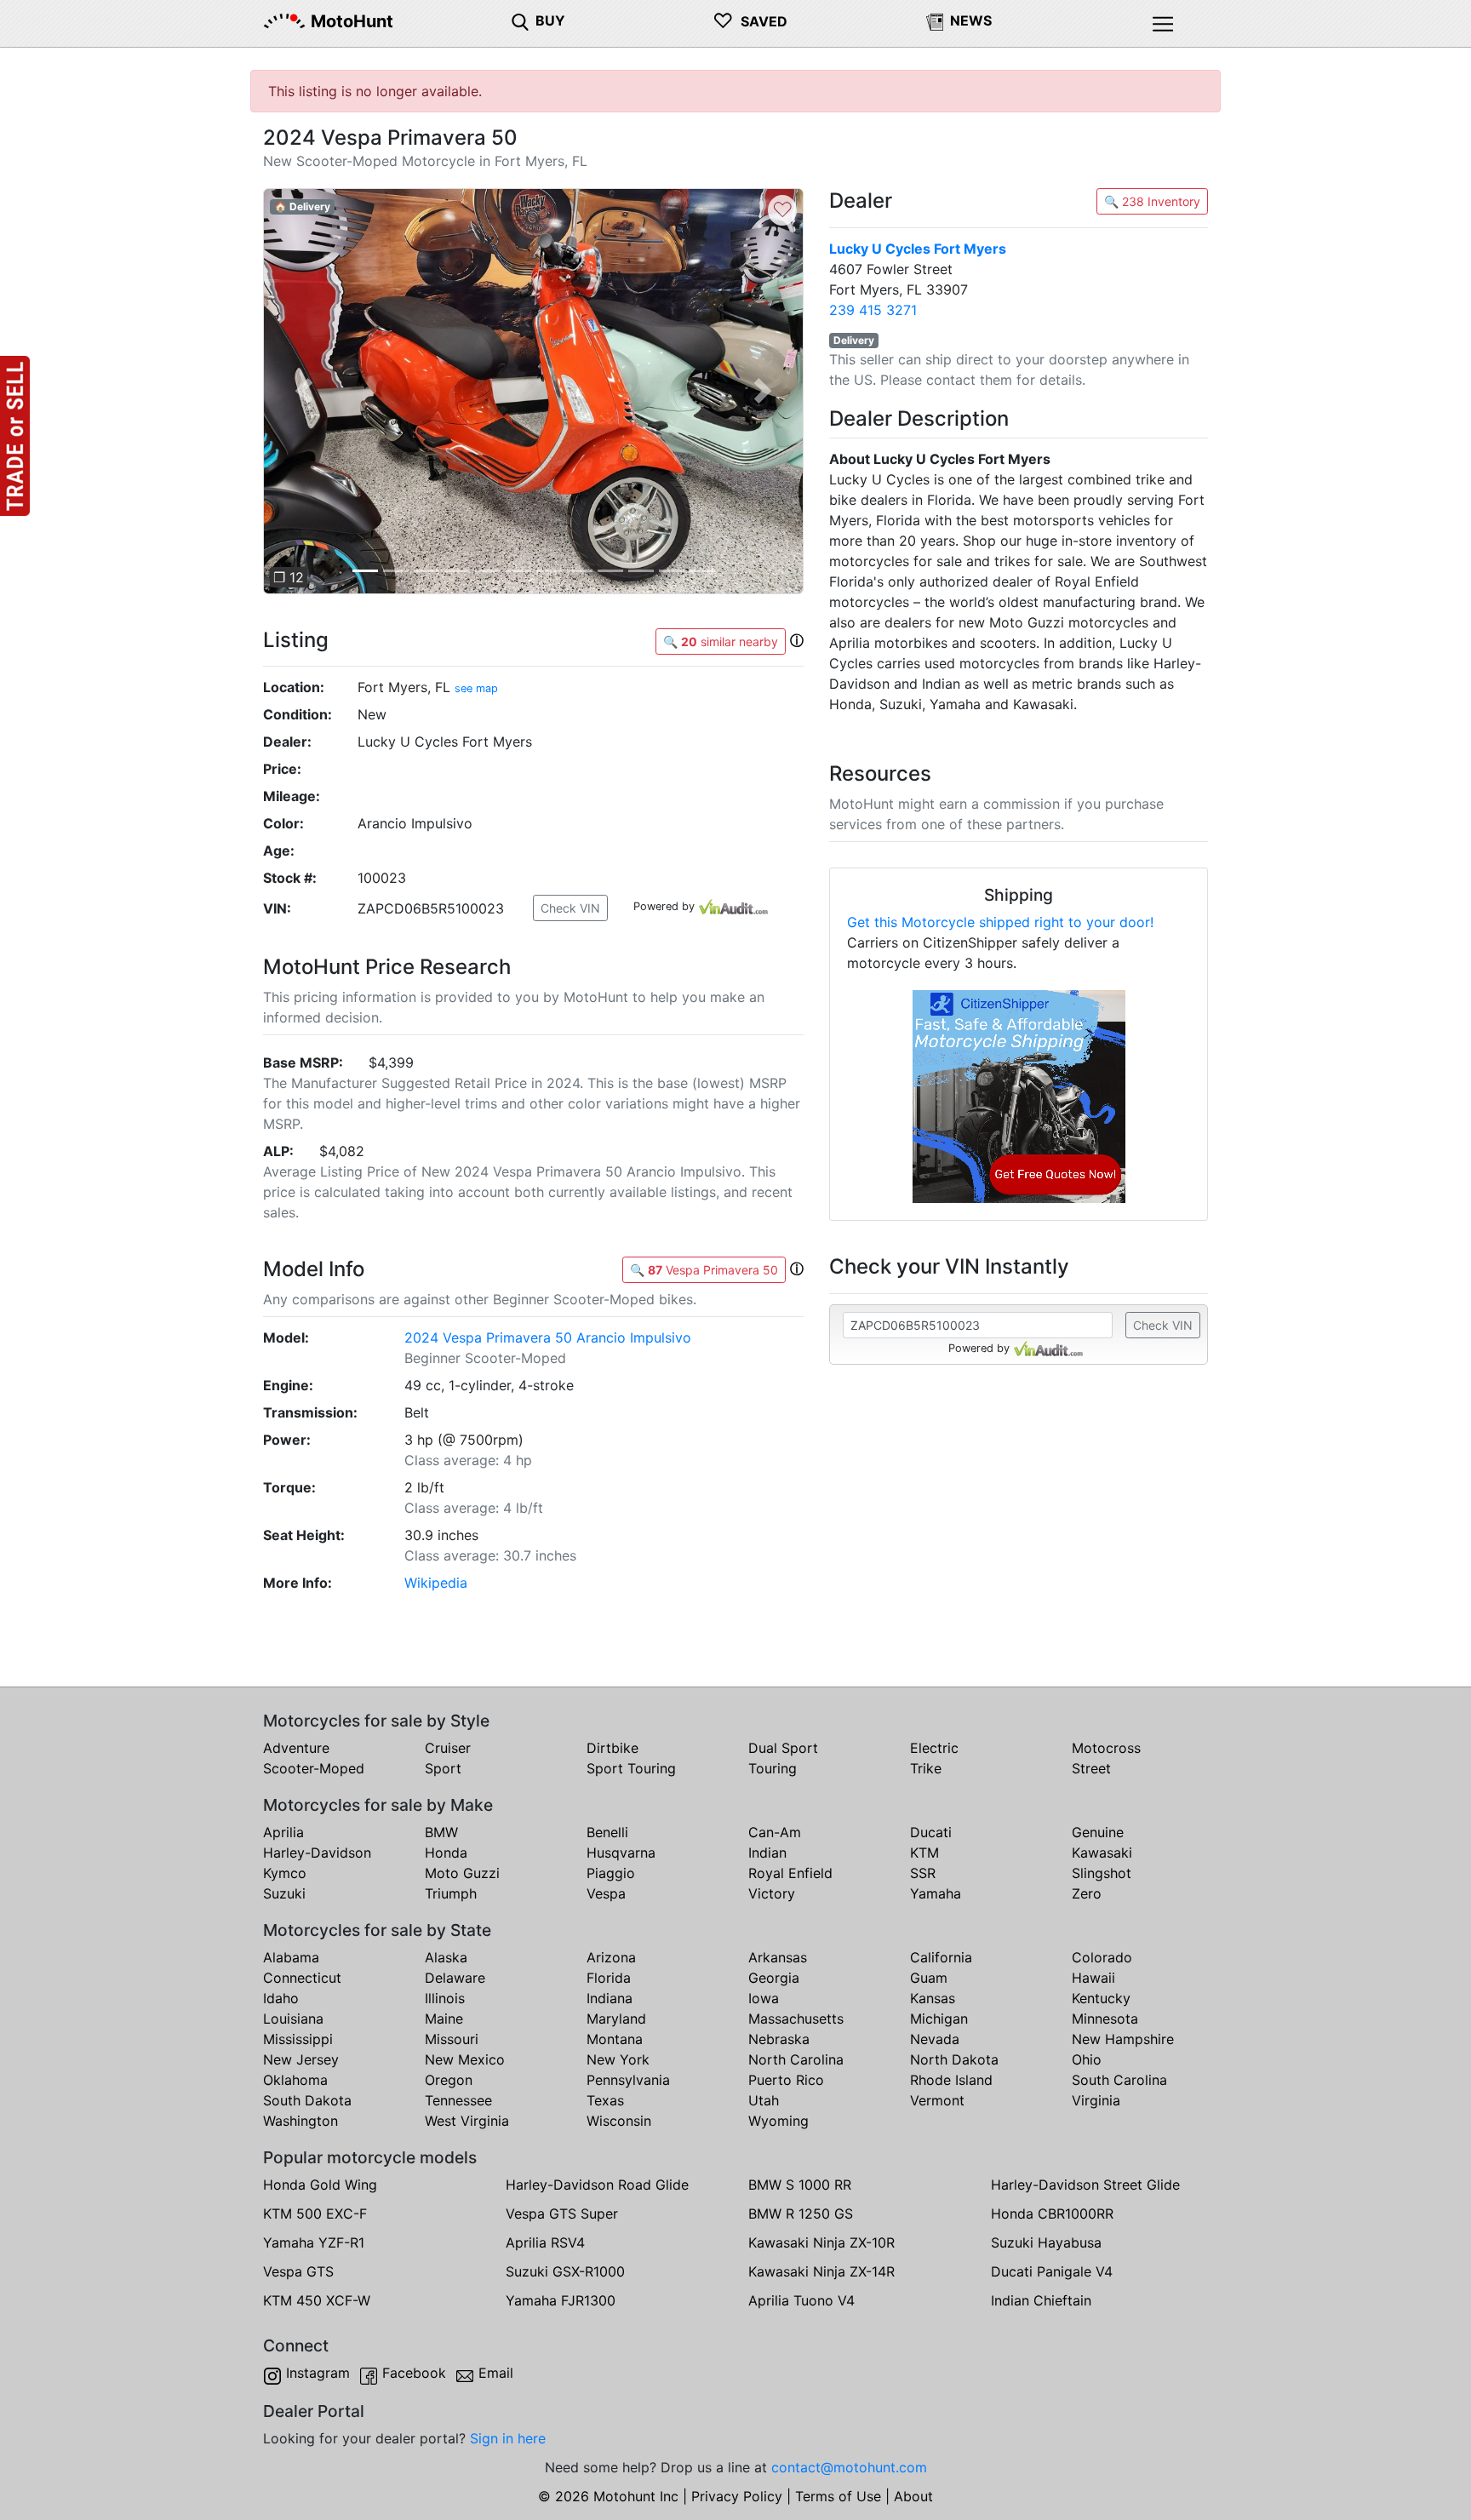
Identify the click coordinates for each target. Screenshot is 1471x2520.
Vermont (937, 2100)
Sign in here (508, 2438)
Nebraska (779, 2039)
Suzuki (284, 1893)
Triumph (451, 1893)
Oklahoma (295, 2080)
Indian (767, 1853)
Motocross (1106, 1748)
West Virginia (467, 2121)
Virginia (1096, 2100)
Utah (764, 2100)
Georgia (774, 1978)
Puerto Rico (786, 2080)
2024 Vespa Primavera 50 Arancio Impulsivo (548, 1337)
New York (618, 2059)
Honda (446, 1853)
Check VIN (570, 908)
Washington (300, 2121)
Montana (615, 2039)
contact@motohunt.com (849, 2467)
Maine (444, 2019)
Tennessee (458, 2100)
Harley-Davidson (317, 1853)
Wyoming (778, 2121)
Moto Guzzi (462, 1873)
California (941, 1957)
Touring (773, 1768)
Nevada (935, 2039)
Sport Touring (631, 1768)
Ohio (1087, 2059)
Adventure (296, 1748)
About (913, 2496)
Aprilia (283, 1832)
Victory (772, 1893)
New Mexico (465, 2059)
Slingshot (1102, 1873)
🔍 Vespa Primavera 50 (704, 1270)
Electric (934, 1748)
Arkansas (778, 1957)
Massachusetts (796, 2019)
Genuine (1098, 1832)
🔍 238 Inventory (1152, 201)
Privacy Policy (737, 2496)
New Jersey (301, 2059)
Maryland (616, 2019)
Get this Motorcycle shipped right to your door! (1000, 922)
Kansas (933, 1998)
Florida (609, 1978)
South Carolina (1119, 2080)
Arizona (611, 1957)
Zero (1087, 1893)
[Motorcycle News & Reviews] (935, 20)
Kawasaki (1102, 1853)
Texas (605, 2100)
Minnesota (1105, 2019)
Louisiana (293, 2019)
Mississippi (298, 2039)
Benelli (607, 1832)
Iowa (764, 1998)
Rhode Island (951, 2080)
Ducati (931, 1832)
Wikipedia (436, 1583)
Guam (929, 1978)
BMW (441, 1832)
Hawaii (1093, 1978)
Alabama (291, 1957)
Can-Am (775, 1832)
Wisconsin (619, 2121)
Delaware (455, 1978)
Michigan (939, 2019)
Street (1091, 1768)
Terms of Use (838, 2496)
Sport (443, 1768)
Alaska (446, 1957)
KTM (924, 1853)
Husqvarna (621, 1853)
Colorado (1102, 1957)
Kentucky (1101, 1998)
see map (476, 688)
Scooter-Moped (314, 1768)
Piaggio (611, 1873)
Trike (926, 1768)
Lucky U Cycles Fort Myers (918, 249)
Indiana (610, 1998)
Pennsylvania (628, 2080)
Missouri (452, 2039)
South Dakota (307, 2100)
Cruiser (448, 1748)
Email (496, 2373)
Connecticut (302, 1978)
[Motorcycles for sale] (520, 20)
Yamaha (936, 1893)
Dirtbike (612, 1748)
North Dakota (954, 2059)
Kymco (285, 1873)
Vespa (606, 1893)
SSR (923, 1873)
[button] (303, 391)
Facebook (414, 2373)
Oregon (449, 2080)
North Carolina (796, 2059)
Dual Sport (783, 1748)
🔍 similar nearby (721, 641)
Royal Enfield (790, 1873)
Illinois (445, 1998)
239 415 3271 (873, 310)
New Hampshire (1123, 2039)
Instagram (318, 2373)
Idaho (281, 1998)
